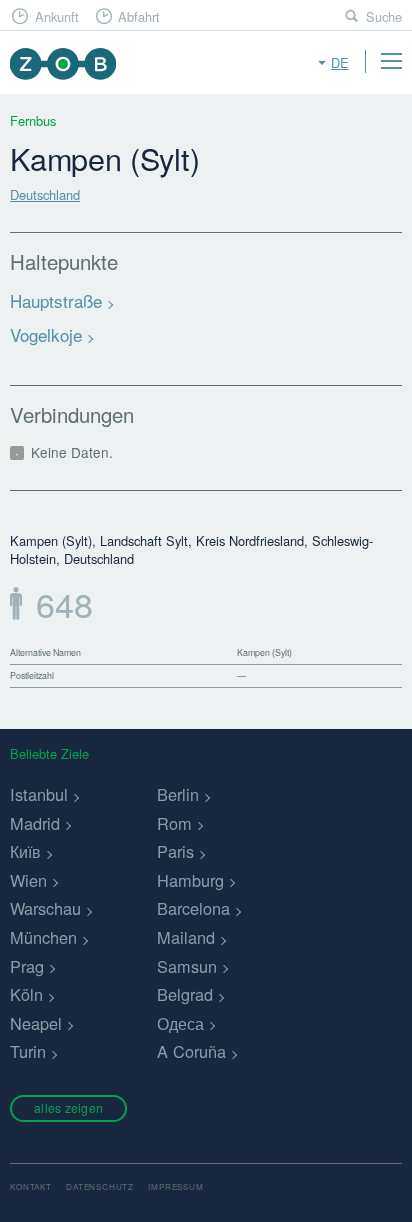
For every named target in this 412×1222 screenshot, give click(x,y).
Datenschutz (100, 1186)
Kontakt (31, 1186)
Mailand (186, 937)
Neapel (36, 1023)
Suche (384, 16)
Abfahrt (139, 16)
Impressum (175, 1186)
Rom (174, 823)
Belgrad (185, 994)
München (43, 937)
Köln (26, 994)
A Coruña (191, 1051)
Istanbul (39, 794)
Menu (391, 61)
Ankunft (57, 16)
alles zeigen (68, 1107)
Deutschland (45, 194)
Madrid (35, 823)
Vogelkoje (46, 334)
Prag (27, 966)
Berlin (178, 794)
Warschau (45, 908)
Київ (25, 851)
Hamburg (190, 880)
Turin (28, 1051)
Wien (28, 880)
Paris (175, 851)
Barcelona (193, 908)
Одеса (180, 1023)
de (340, 62)
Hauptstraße (56, 300)
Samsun (187, 966)
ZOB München (62, 63)
